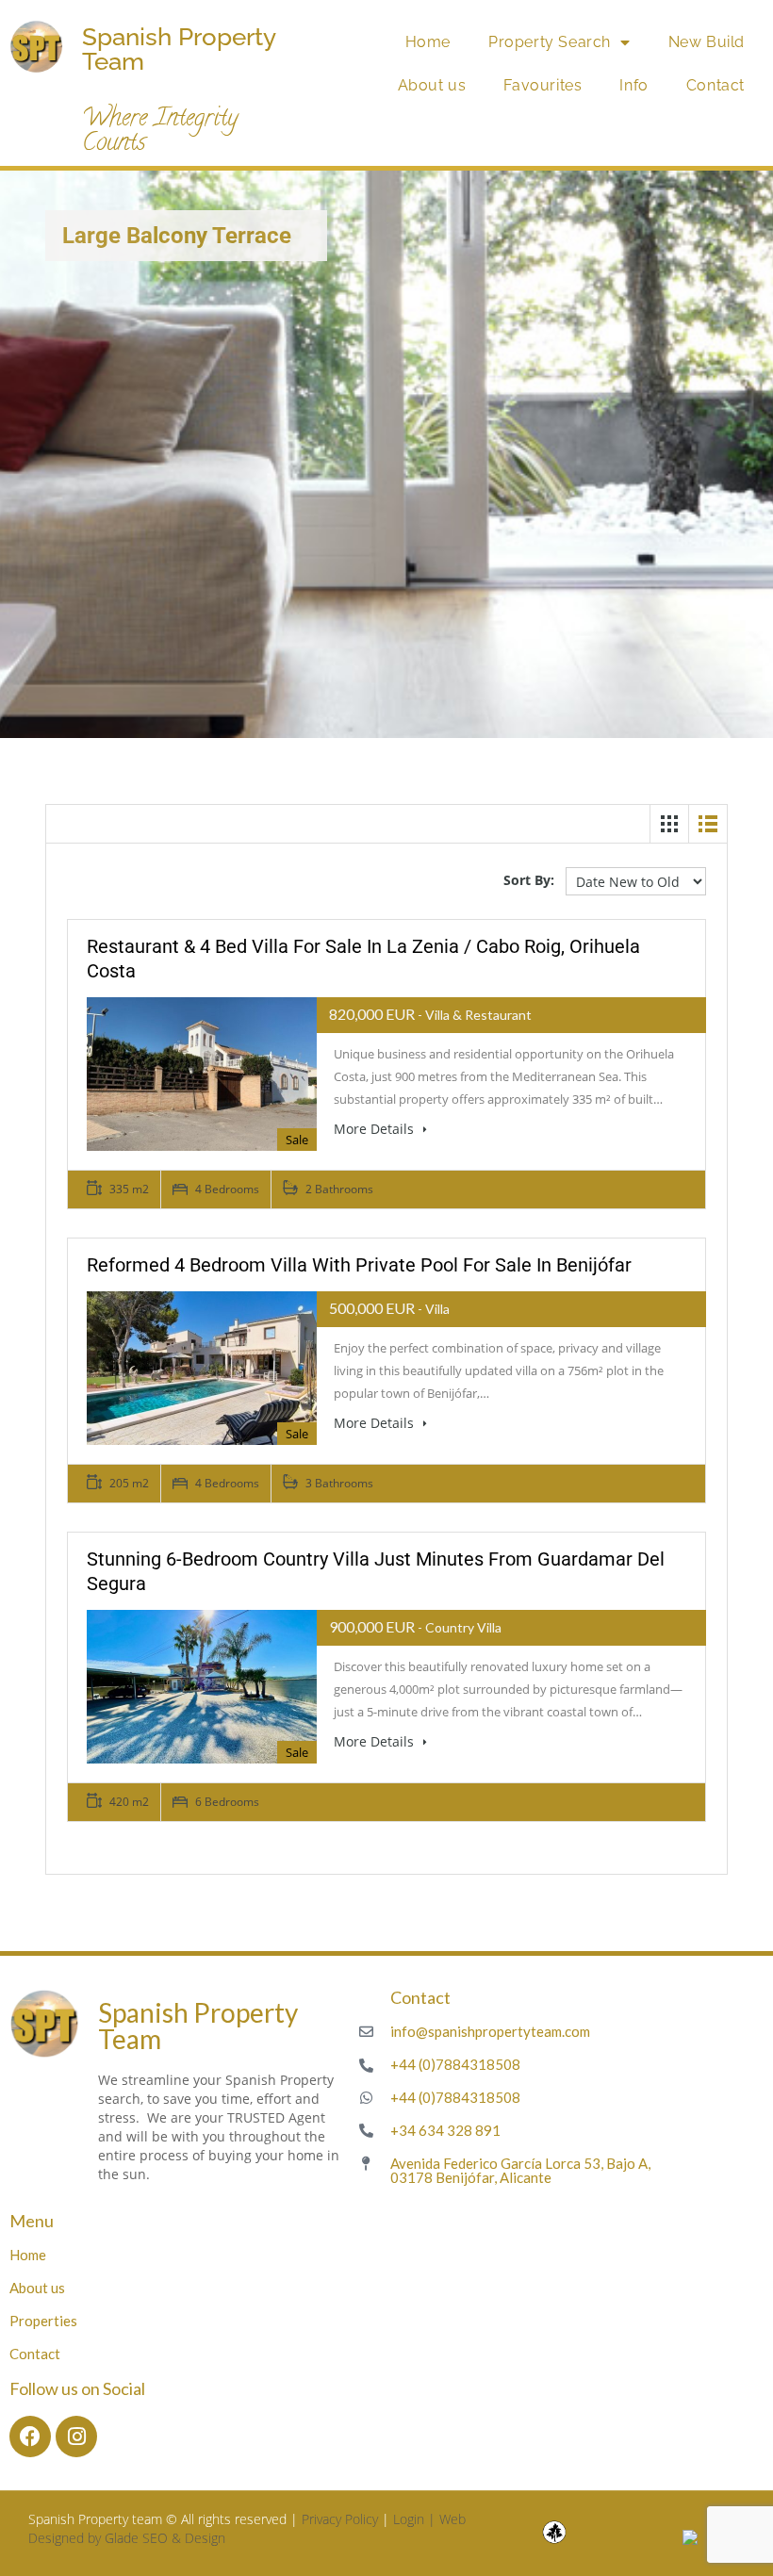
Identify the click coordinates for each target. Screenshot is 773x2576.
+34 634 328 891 (445, 2130)
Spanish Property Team (179, 49)
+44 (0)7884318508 (455, 2064)
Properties (43, 2321)
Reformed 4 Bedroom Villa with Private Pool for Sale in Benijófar (359, 1265)
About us (432, 85)
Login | (416, 2519)
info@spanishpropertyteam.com (490, 2031)
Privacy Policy (340, 2519)
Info (633, 85)
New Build (707, 42)
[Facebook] (30, 2437)
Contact (715, 85)
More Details (376, 1129)
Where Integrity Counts (160, 132)
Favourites (543, 85)
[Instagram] (76, 2437)
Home (428, 42)
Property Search (550, 42)
